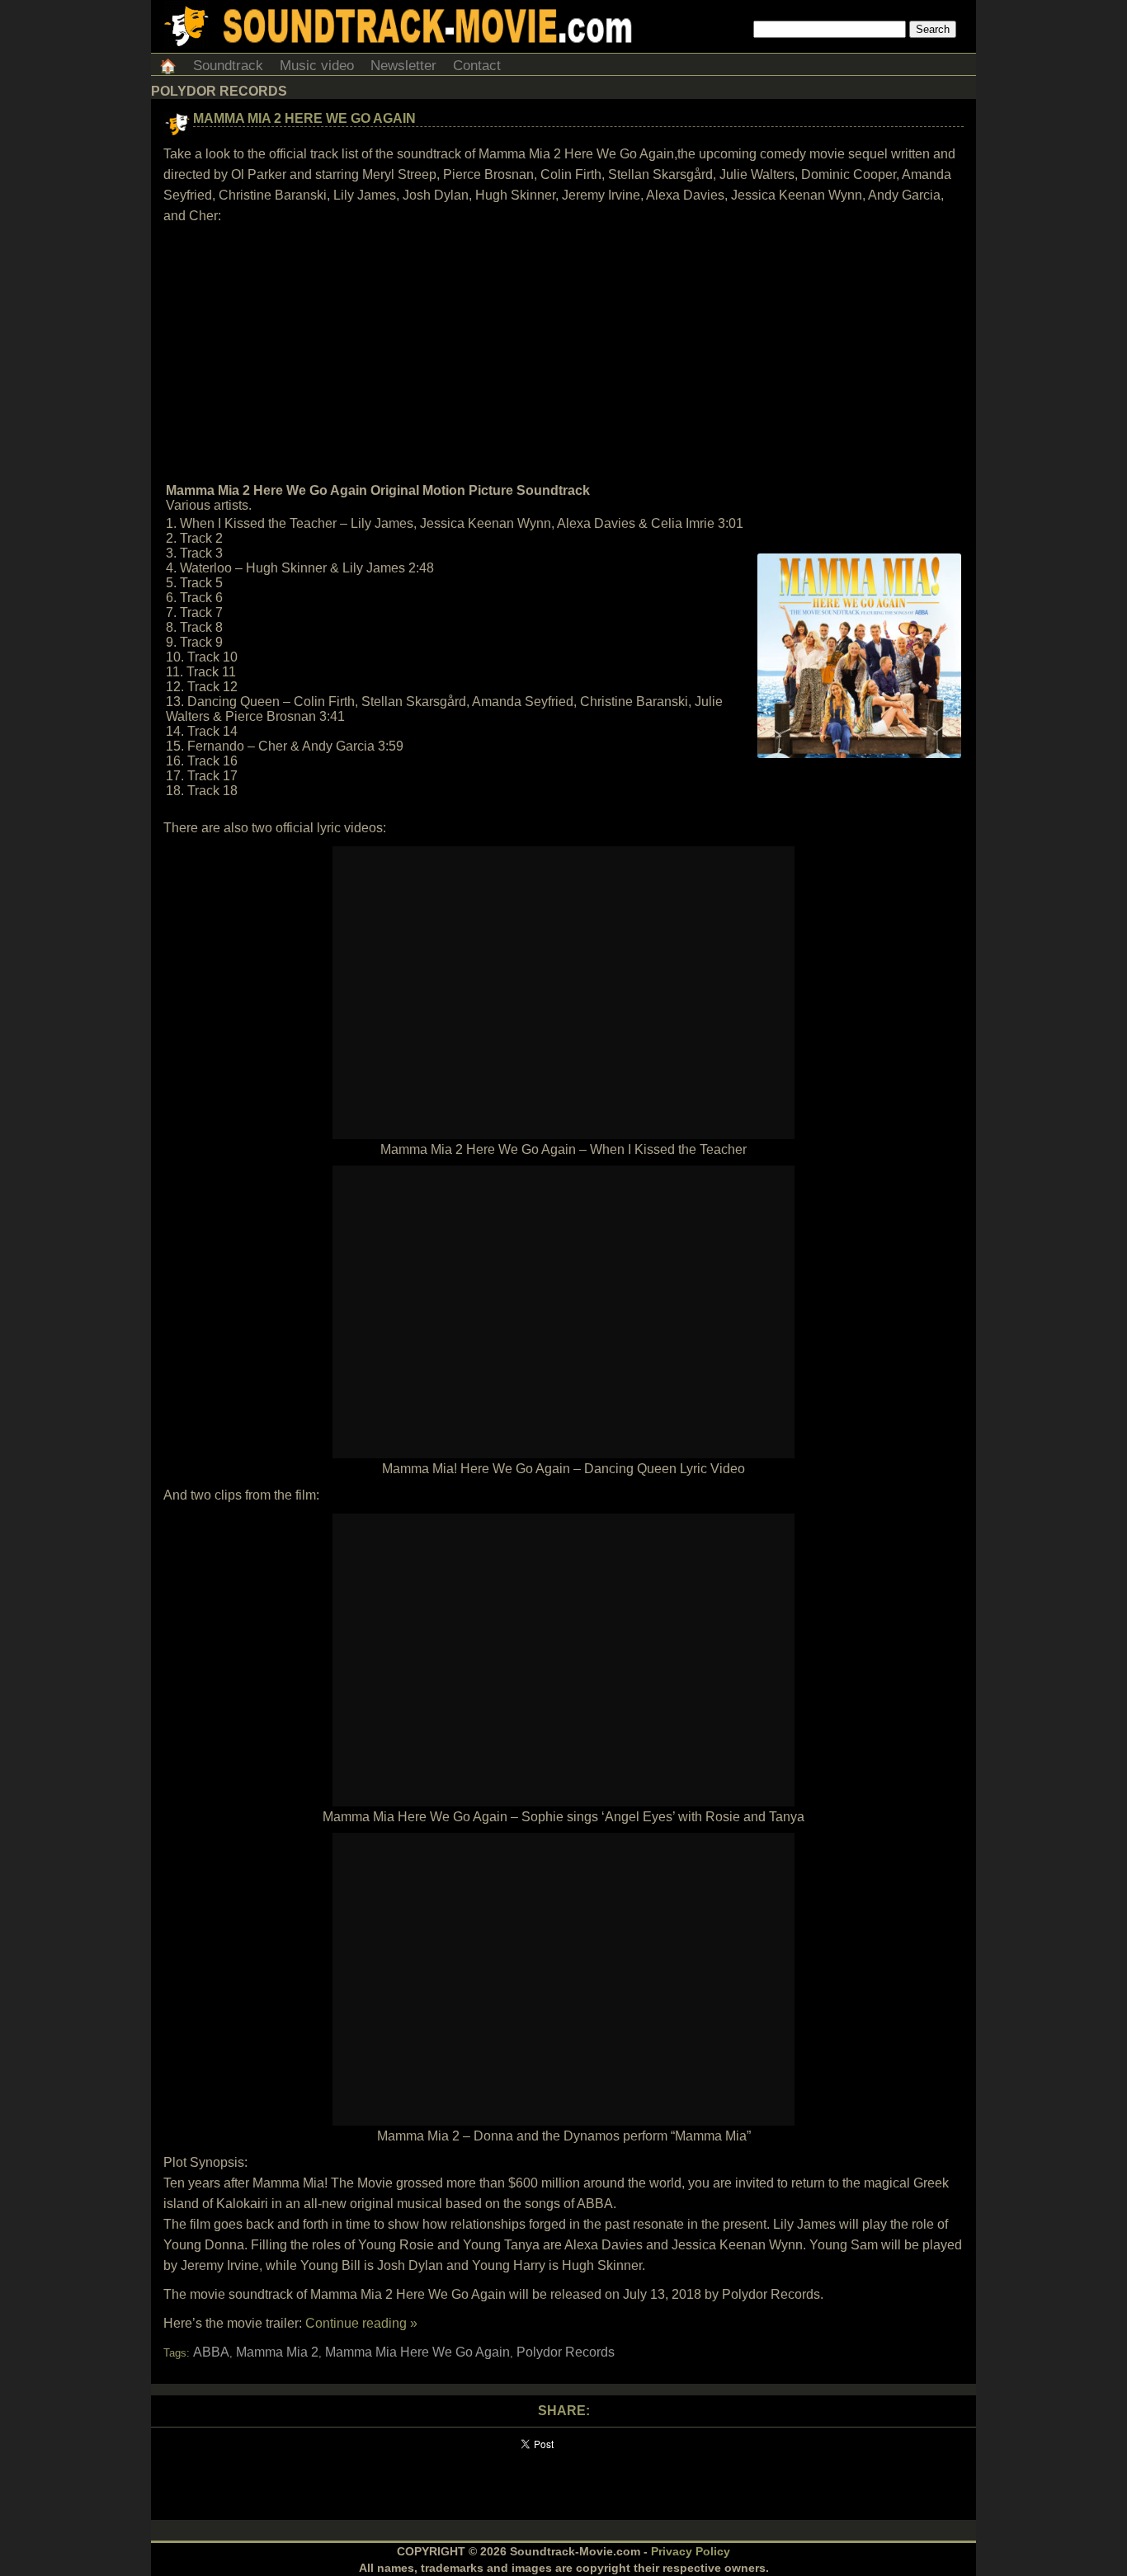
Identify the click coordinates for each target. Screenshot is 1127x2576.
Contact (477, 66)
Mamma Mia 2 (277, 2352)
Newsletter (403, 66)
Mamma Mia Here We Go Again (417, 2352)
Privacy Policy (691, 2551)
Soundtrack (228, 66)
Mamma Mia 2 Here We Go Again (304, 118)
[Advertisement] (563, 354)
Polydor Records (566, 2352)
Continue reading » (361, 2323)
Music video (317, 66)
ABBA (211, 2352)
